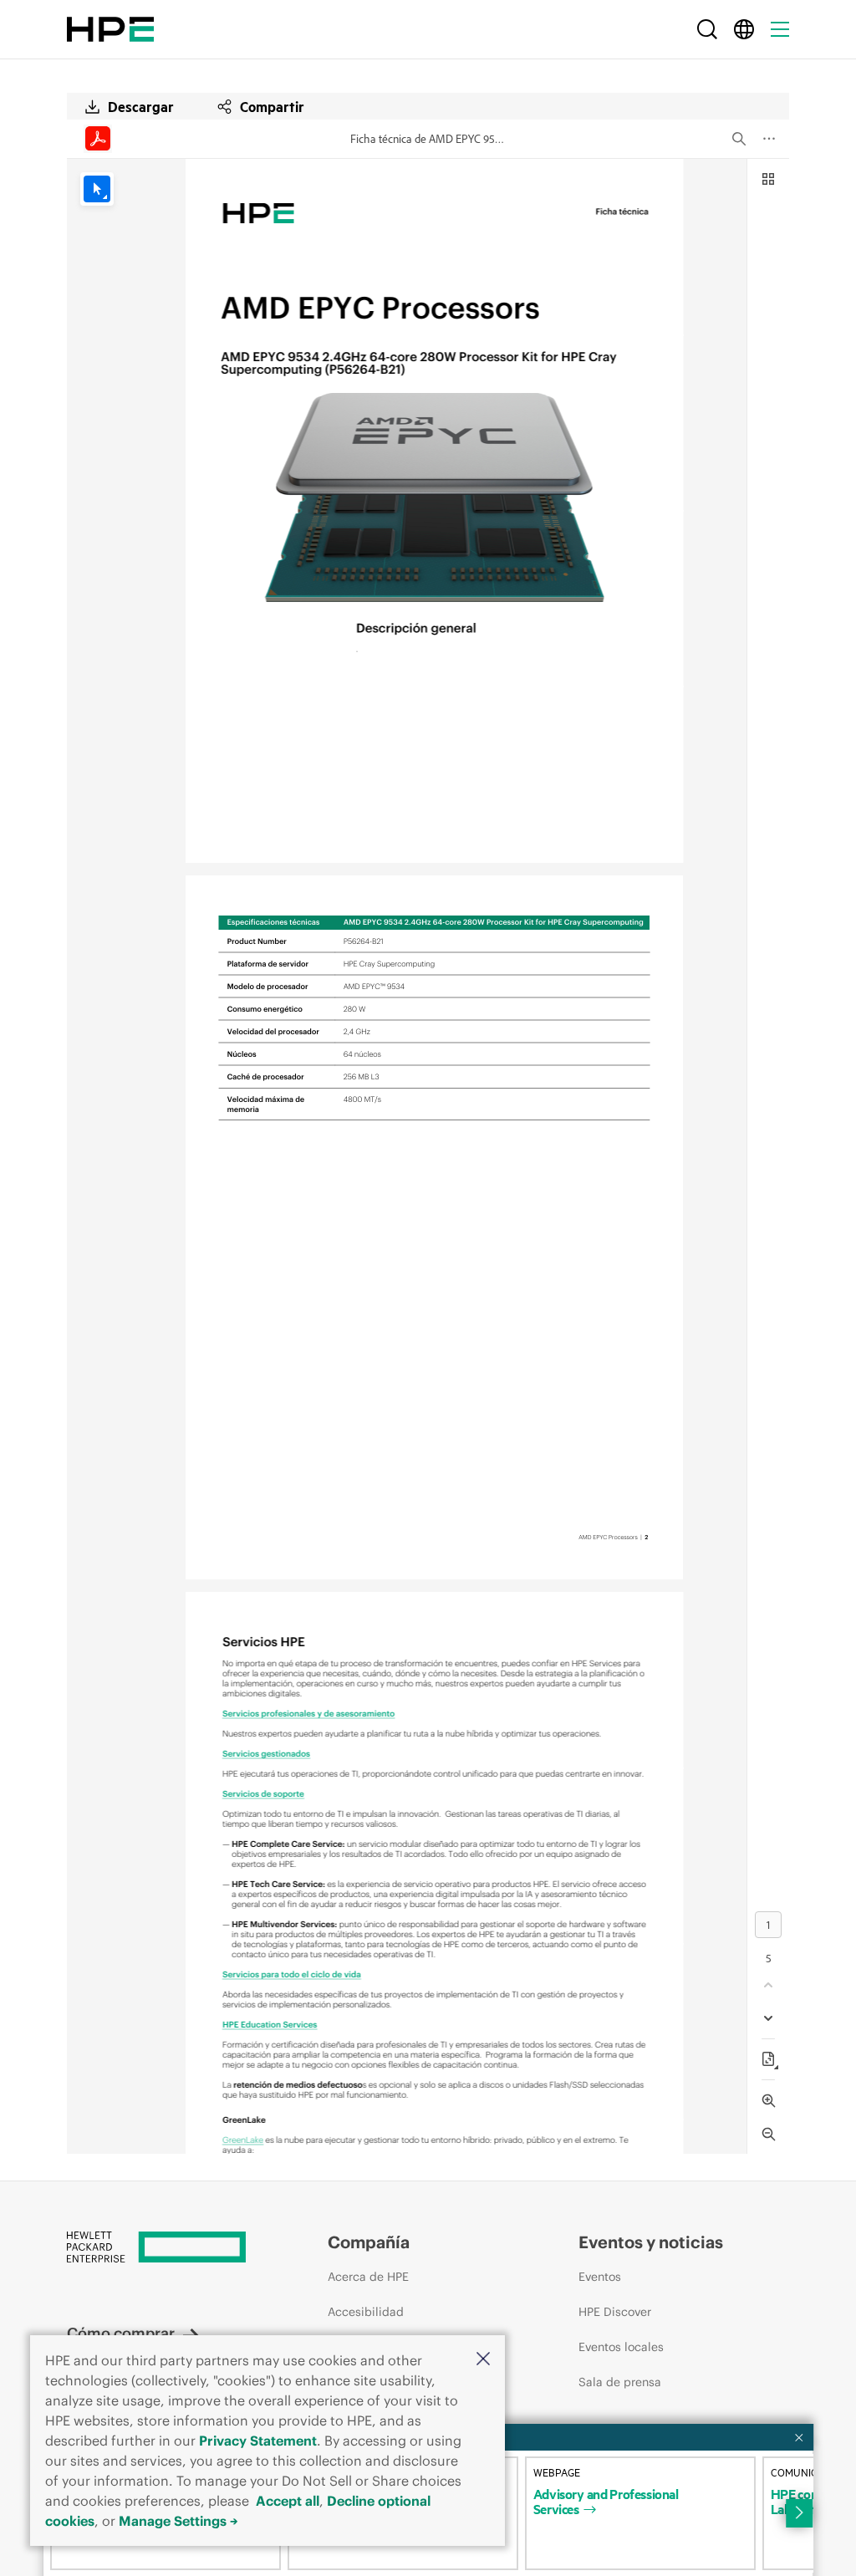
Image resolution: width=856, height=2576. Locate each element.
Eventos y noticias (651, 2242)
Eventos (600, 2277)
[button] (483, 2360)
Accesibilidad (366, 2312)
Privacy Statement (258, 2441)
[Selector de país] (744, 29)
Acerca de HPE (368, 2277)
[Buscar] (707, 29)
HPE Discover (615, 2312)
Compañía (369, 2242)
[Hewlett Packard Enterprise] (110, 29)
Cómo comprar (121, 2333)
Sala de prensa (620, 2382)
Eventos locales (621, 2347)
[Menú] (780, 29)
